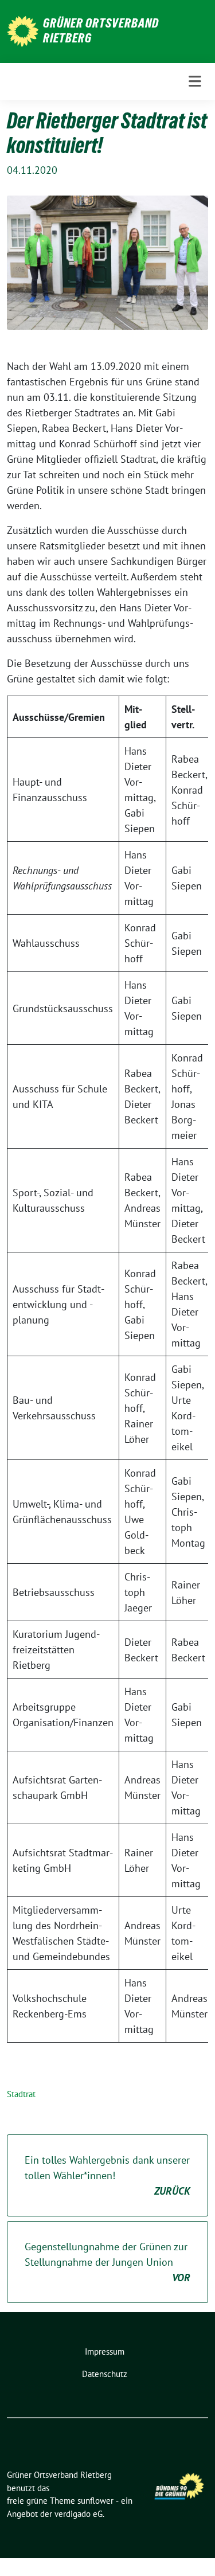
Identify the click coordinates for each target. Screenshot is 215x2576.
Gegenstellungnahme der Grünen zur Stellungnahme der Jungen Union (107, 2262)
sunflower (95, 2501)
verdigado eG (79, 2514)
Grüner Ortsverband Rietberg (101, 30)
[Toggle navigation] (195, 81)
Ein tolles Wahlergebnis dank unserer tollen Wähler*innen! (107, 2175)
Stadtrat (21, 2094)
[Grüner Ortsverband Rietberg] (23, 30)
